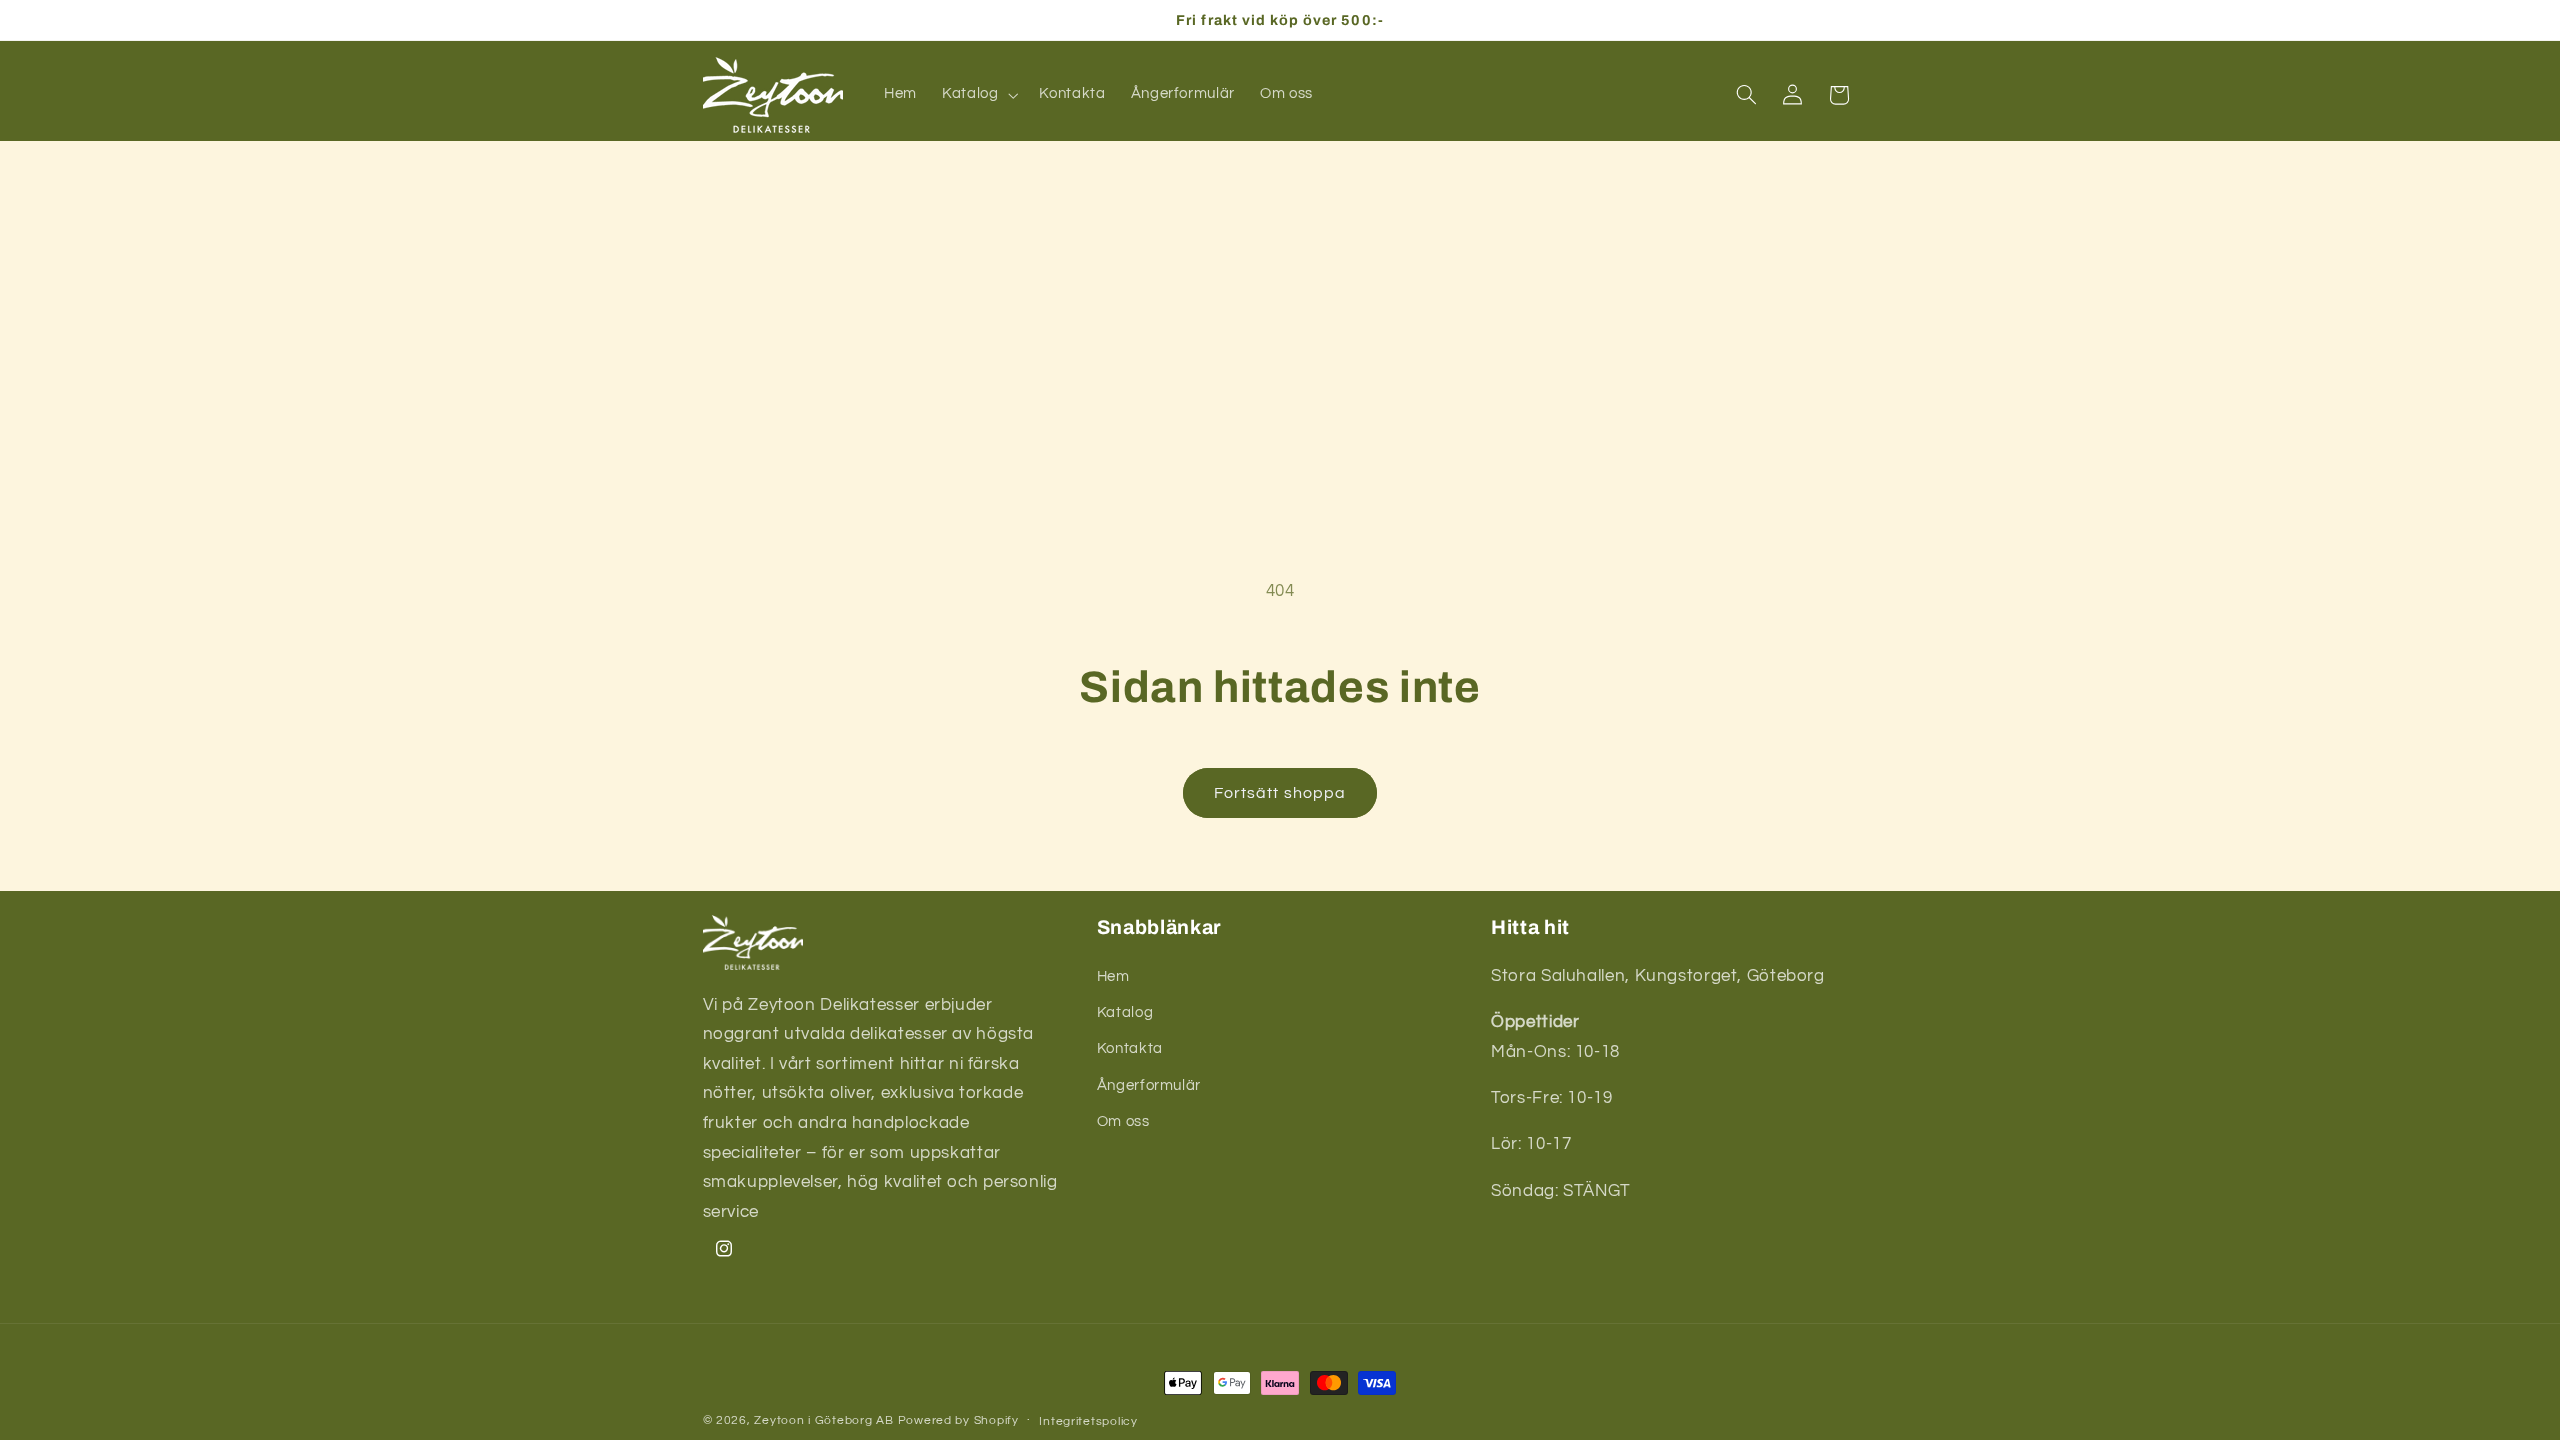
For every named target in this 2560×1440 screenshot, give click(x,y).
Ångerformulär (1149, 1085)
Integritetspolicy (1088, 1421)
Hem (1113, 976)
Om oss (1123, 1121)
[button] (977, 95)
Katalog (1125, 1012)
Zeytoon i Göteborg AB (823, 1420)
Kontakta (1130, 1048)
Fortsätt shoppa (1280, 793)
